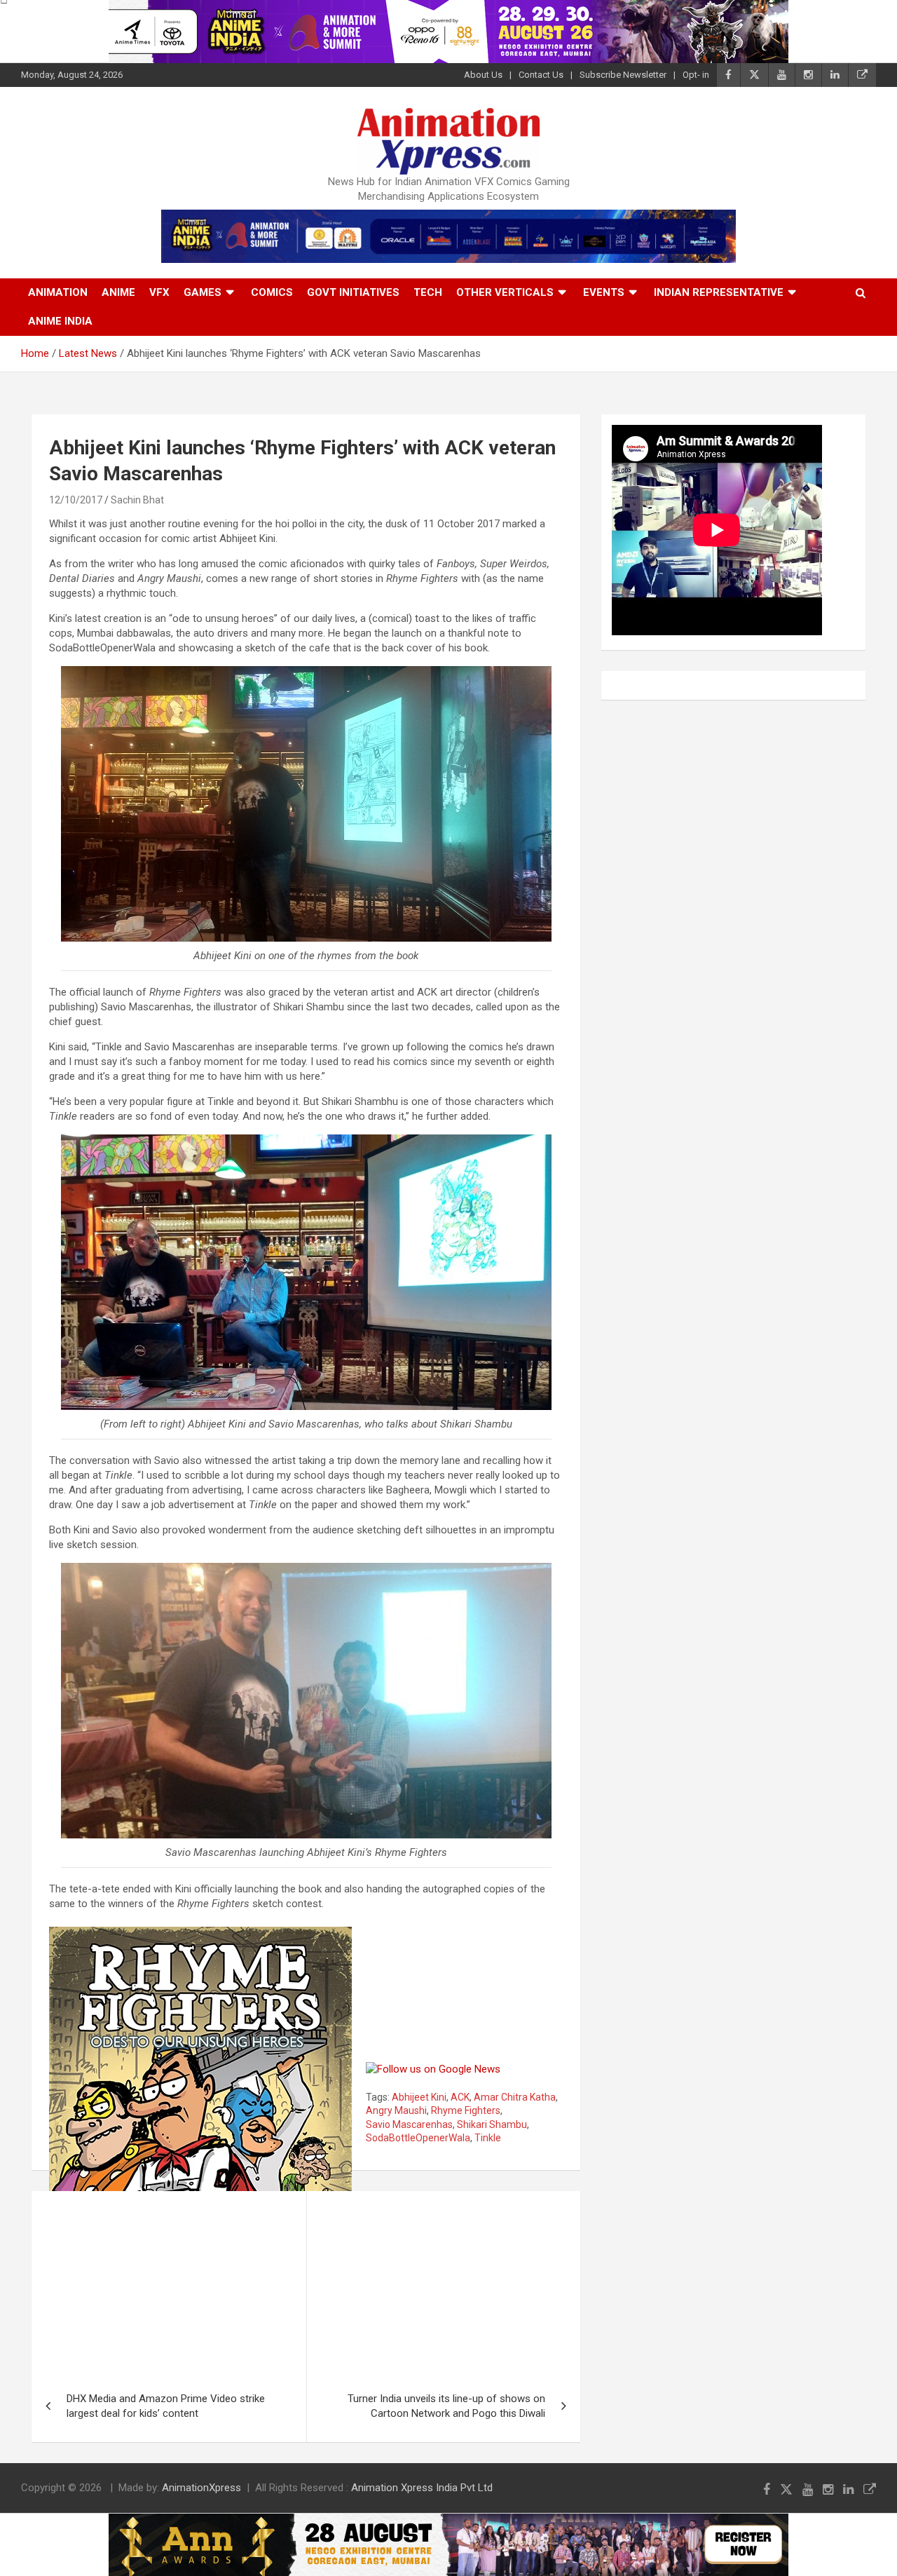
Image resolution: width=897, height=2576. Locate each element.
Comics (272, 292)
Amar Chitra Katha (515, 2097)
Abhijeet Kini (419, 2097)
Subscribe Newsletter (623, 75)
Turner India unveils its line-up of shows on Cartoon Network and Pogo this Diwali (446, 2406)
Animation (58, 292)
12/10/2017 (76, 500)
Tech (428, 292)
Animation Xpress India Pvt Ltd (422, 2488)
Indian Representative (719, 292)
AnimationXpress (201, 2488)
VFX (159, 292)
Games (203, 292)
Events (604, 292)
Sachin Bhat (137, 500)
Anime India (60, 321)
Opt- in (696, 75)
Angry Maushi (396, 2110)
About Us (483, 75)
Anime (118, 292)
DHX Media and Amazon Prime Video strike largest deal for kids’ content (166, 2406)
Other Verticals (505, 292)
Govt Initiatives (353, 292)
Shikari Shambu (492, 2124)
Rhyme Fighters (466, 2110)
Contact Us (541, 75)
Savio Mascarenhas (409, 2124)
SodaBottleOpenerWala (418, 2138)
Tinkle (488, 2138)
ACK (460, 2097)
